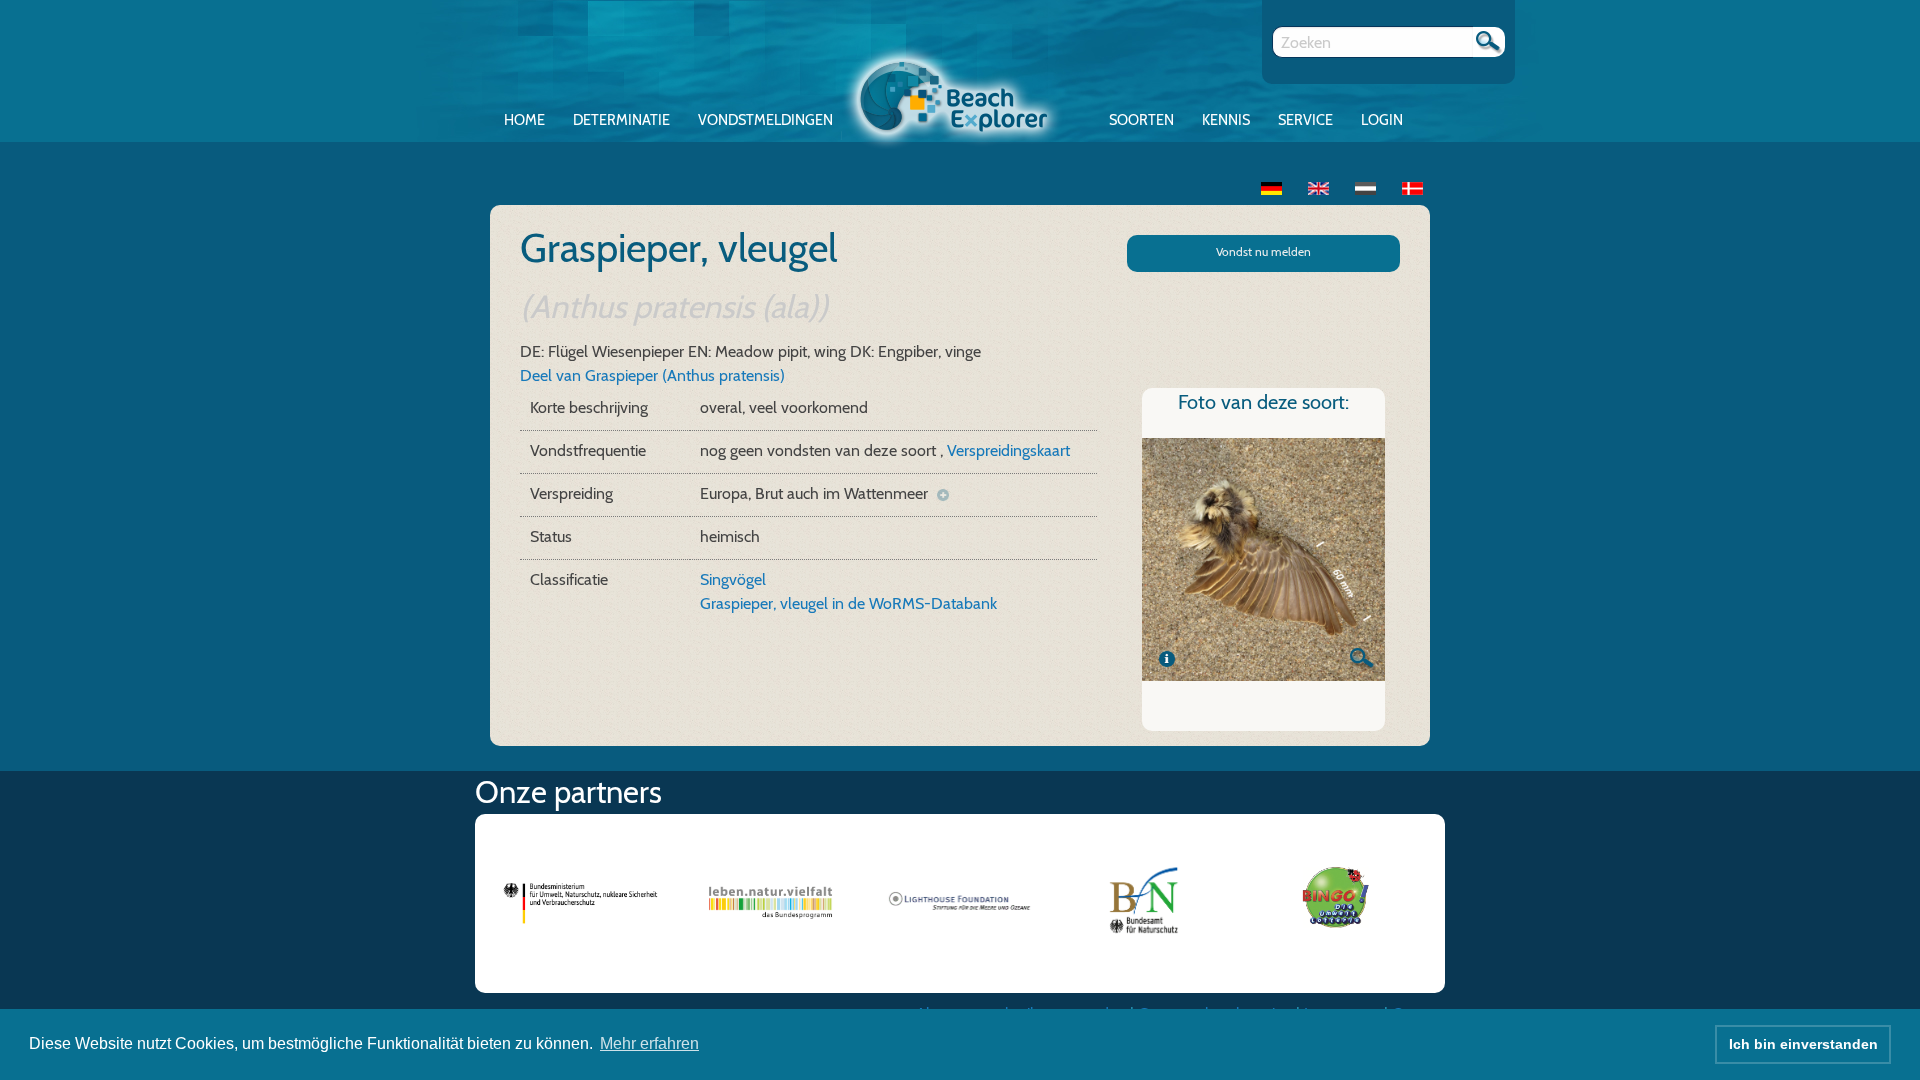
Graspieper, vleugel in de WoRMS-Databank (848, 603)
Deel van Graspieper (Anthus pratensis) (652, 375)
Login (1382, 120)
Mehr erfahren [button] (649, 1043)
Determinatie (621, 120)
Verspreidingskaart (1008, 450)
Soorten (1141, 120)
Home (524, 120)
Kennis (1226, 120)
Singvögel (733, 579)
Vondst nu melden (1263, 251)
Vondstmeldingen (765, 120)
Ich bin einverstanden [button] (1803, 1044)
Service (1305, 120)
